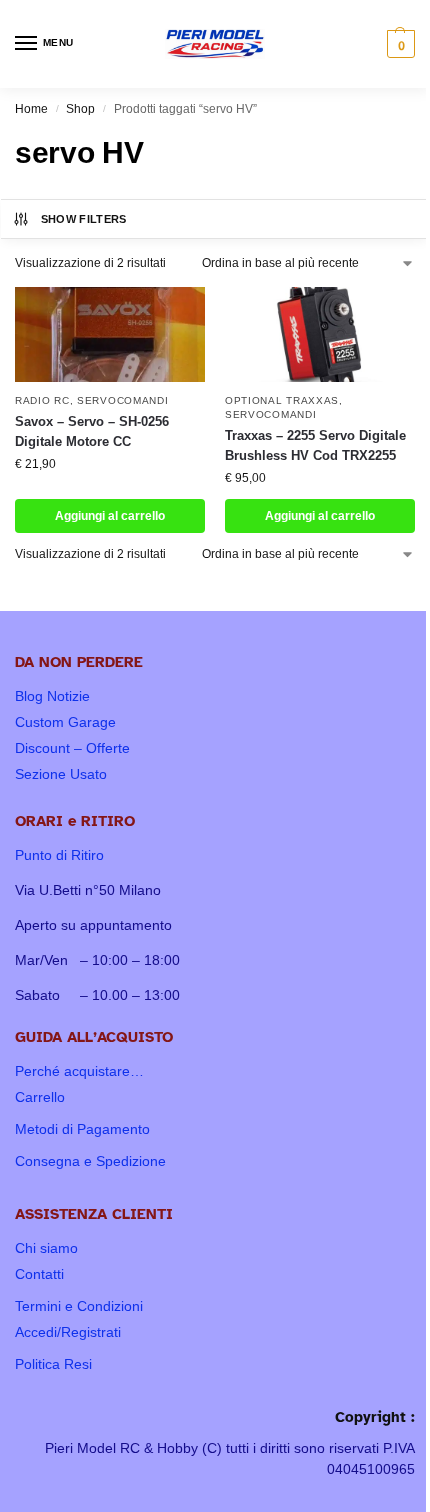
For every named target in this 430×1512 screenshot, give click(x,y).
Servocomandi (122, 400)
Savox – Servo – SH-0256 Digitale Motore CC (92, 431)
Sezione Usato (61, 774)
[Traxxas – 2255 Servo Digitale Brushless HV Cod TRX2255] (320, 334)
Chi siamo (46, 1248)
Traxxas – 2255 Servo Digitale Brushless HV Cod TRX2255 (315, 445)
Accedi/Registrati (68, 1332)
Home (31, 109)
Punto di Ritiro (59, 855)
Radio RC (42, 400)
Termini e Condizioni (79, 1306)
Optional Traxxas (282, 400)
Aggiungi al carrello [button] (110, 516)
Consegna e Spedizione (90, 1161)
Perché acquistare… (79, 1071)
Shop (80, 109)
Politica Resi (53, 1364)
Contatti (39, 1274)
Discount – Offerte (72, 748)
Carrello (40, 1097)
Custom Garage (65, 722)
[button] (398, 44)
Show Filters (84, 219)
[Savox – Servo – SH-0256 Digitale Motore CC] (110, 334)
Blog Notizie (52, 696)
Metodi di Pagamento (82, 1129)
